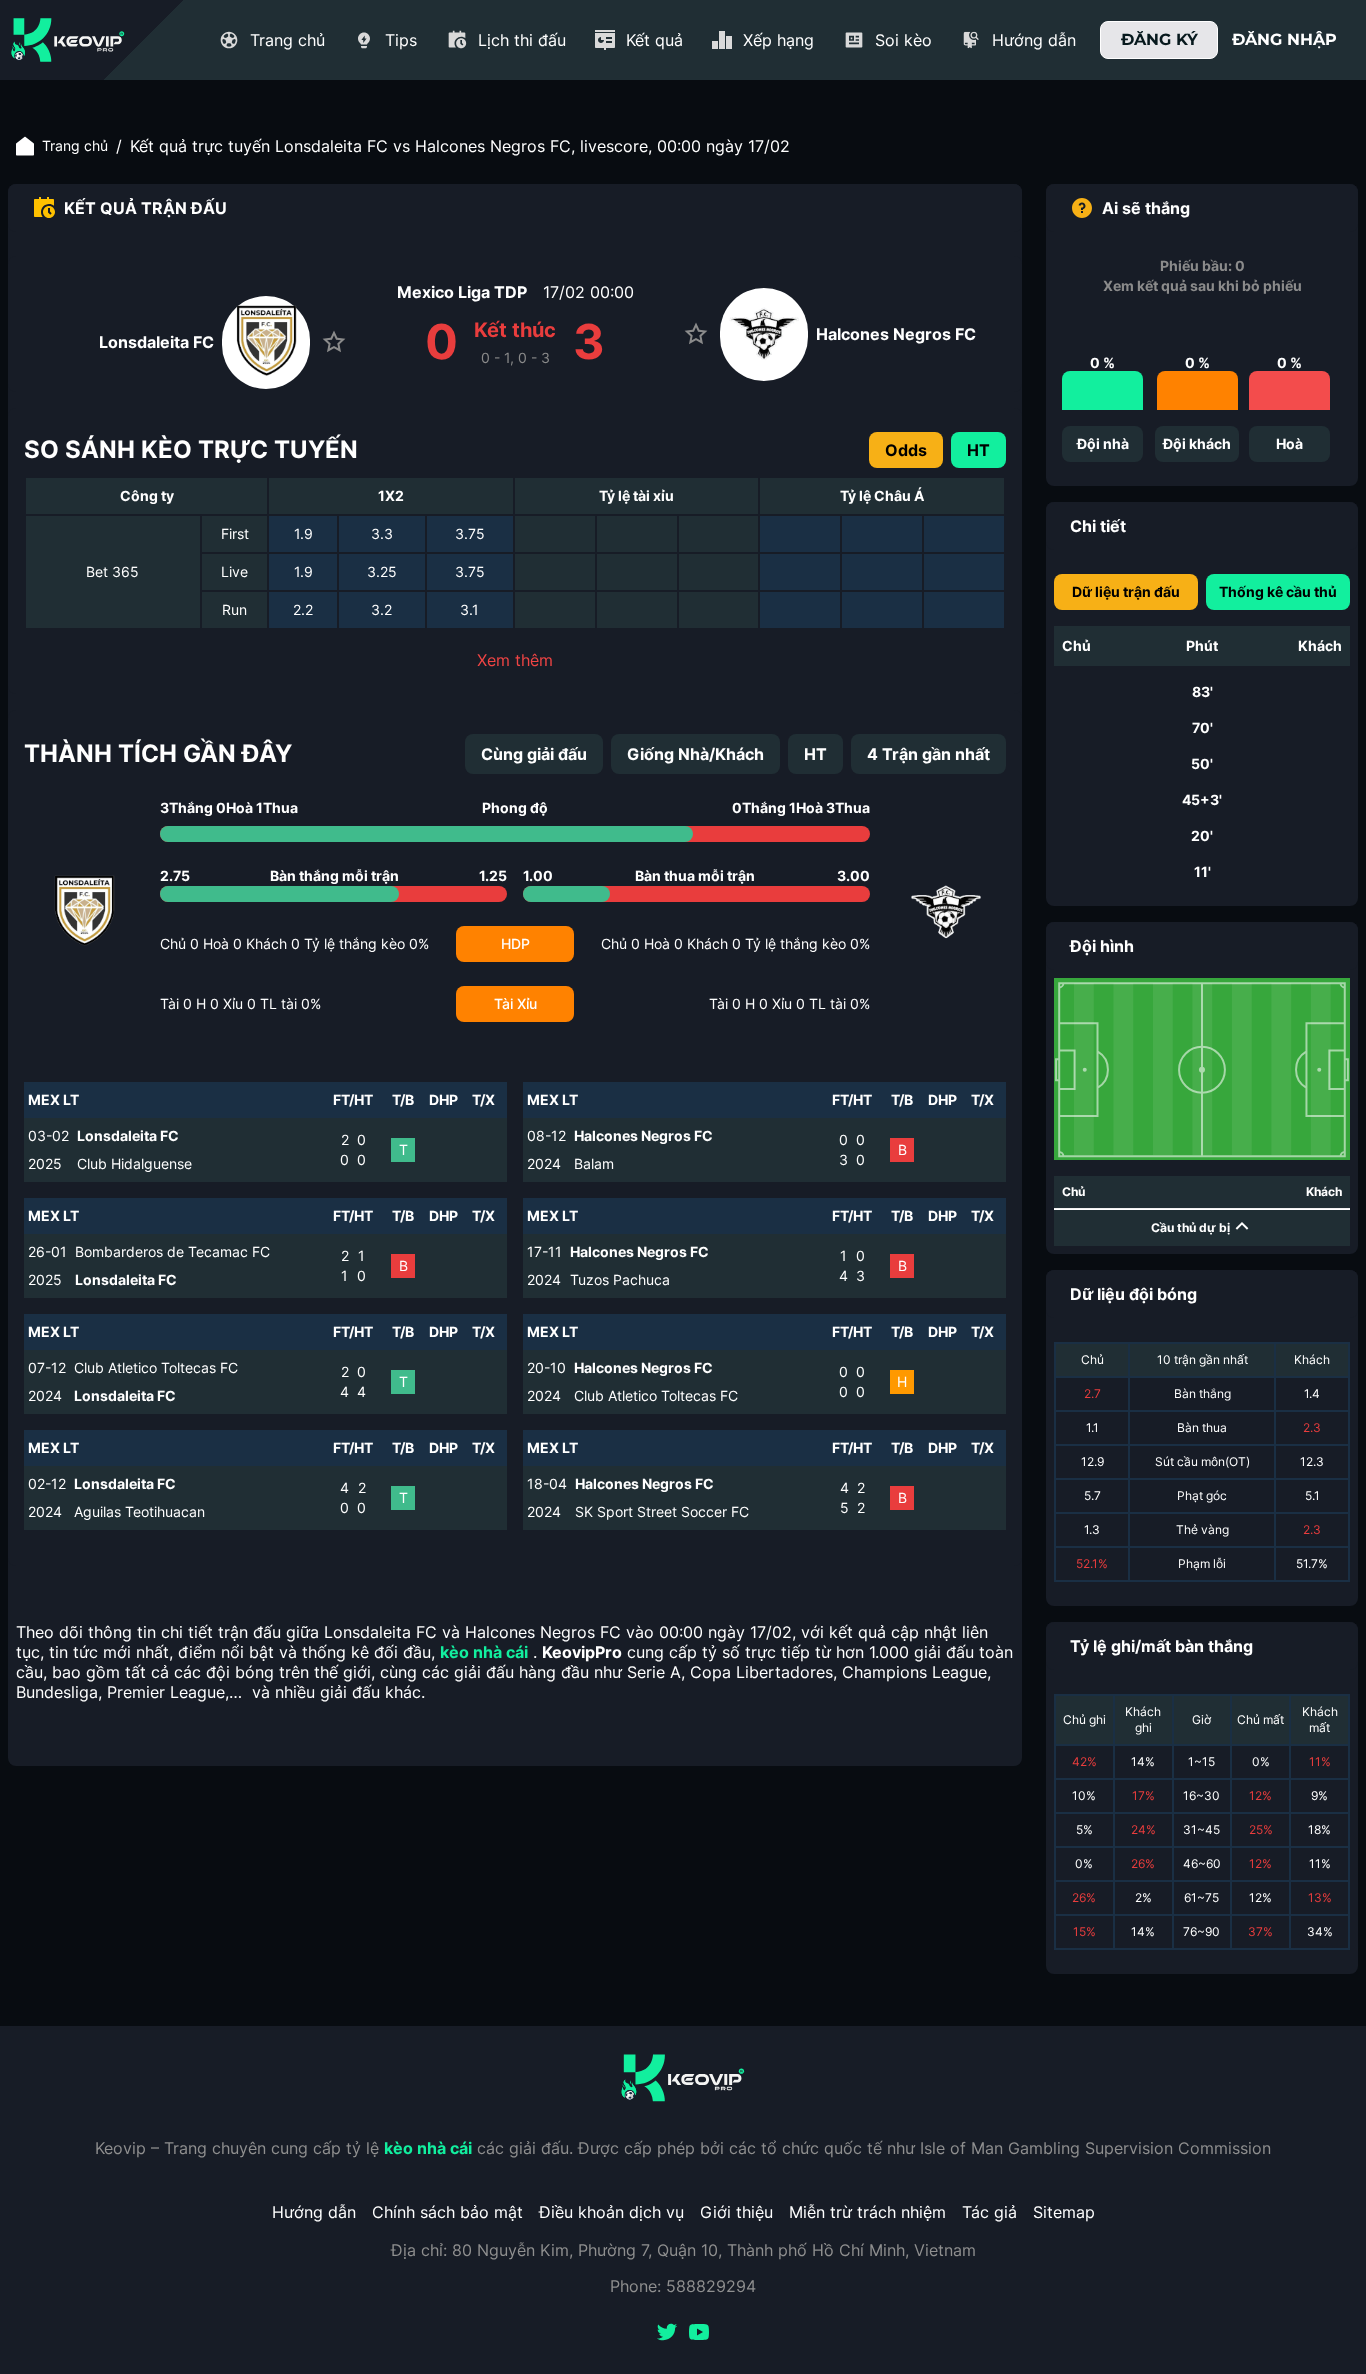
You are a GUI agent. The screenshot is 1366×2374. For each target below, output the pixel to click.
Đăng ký (1159, 39)
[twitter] (667, 2334)
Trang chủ (75, 145)
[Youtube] (699, 2334)
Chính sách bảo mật (447, 2212)
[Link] (68, 40)
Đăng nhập (1284, 39)
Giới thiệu (736, 2212)
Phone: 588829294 (683, 2286)
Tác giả (989, 2212)
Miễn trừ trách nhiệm (867, 2212)
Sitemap (1064, 2212)
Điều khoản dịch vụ (611, 2212)
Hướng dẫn (314, 2212)
